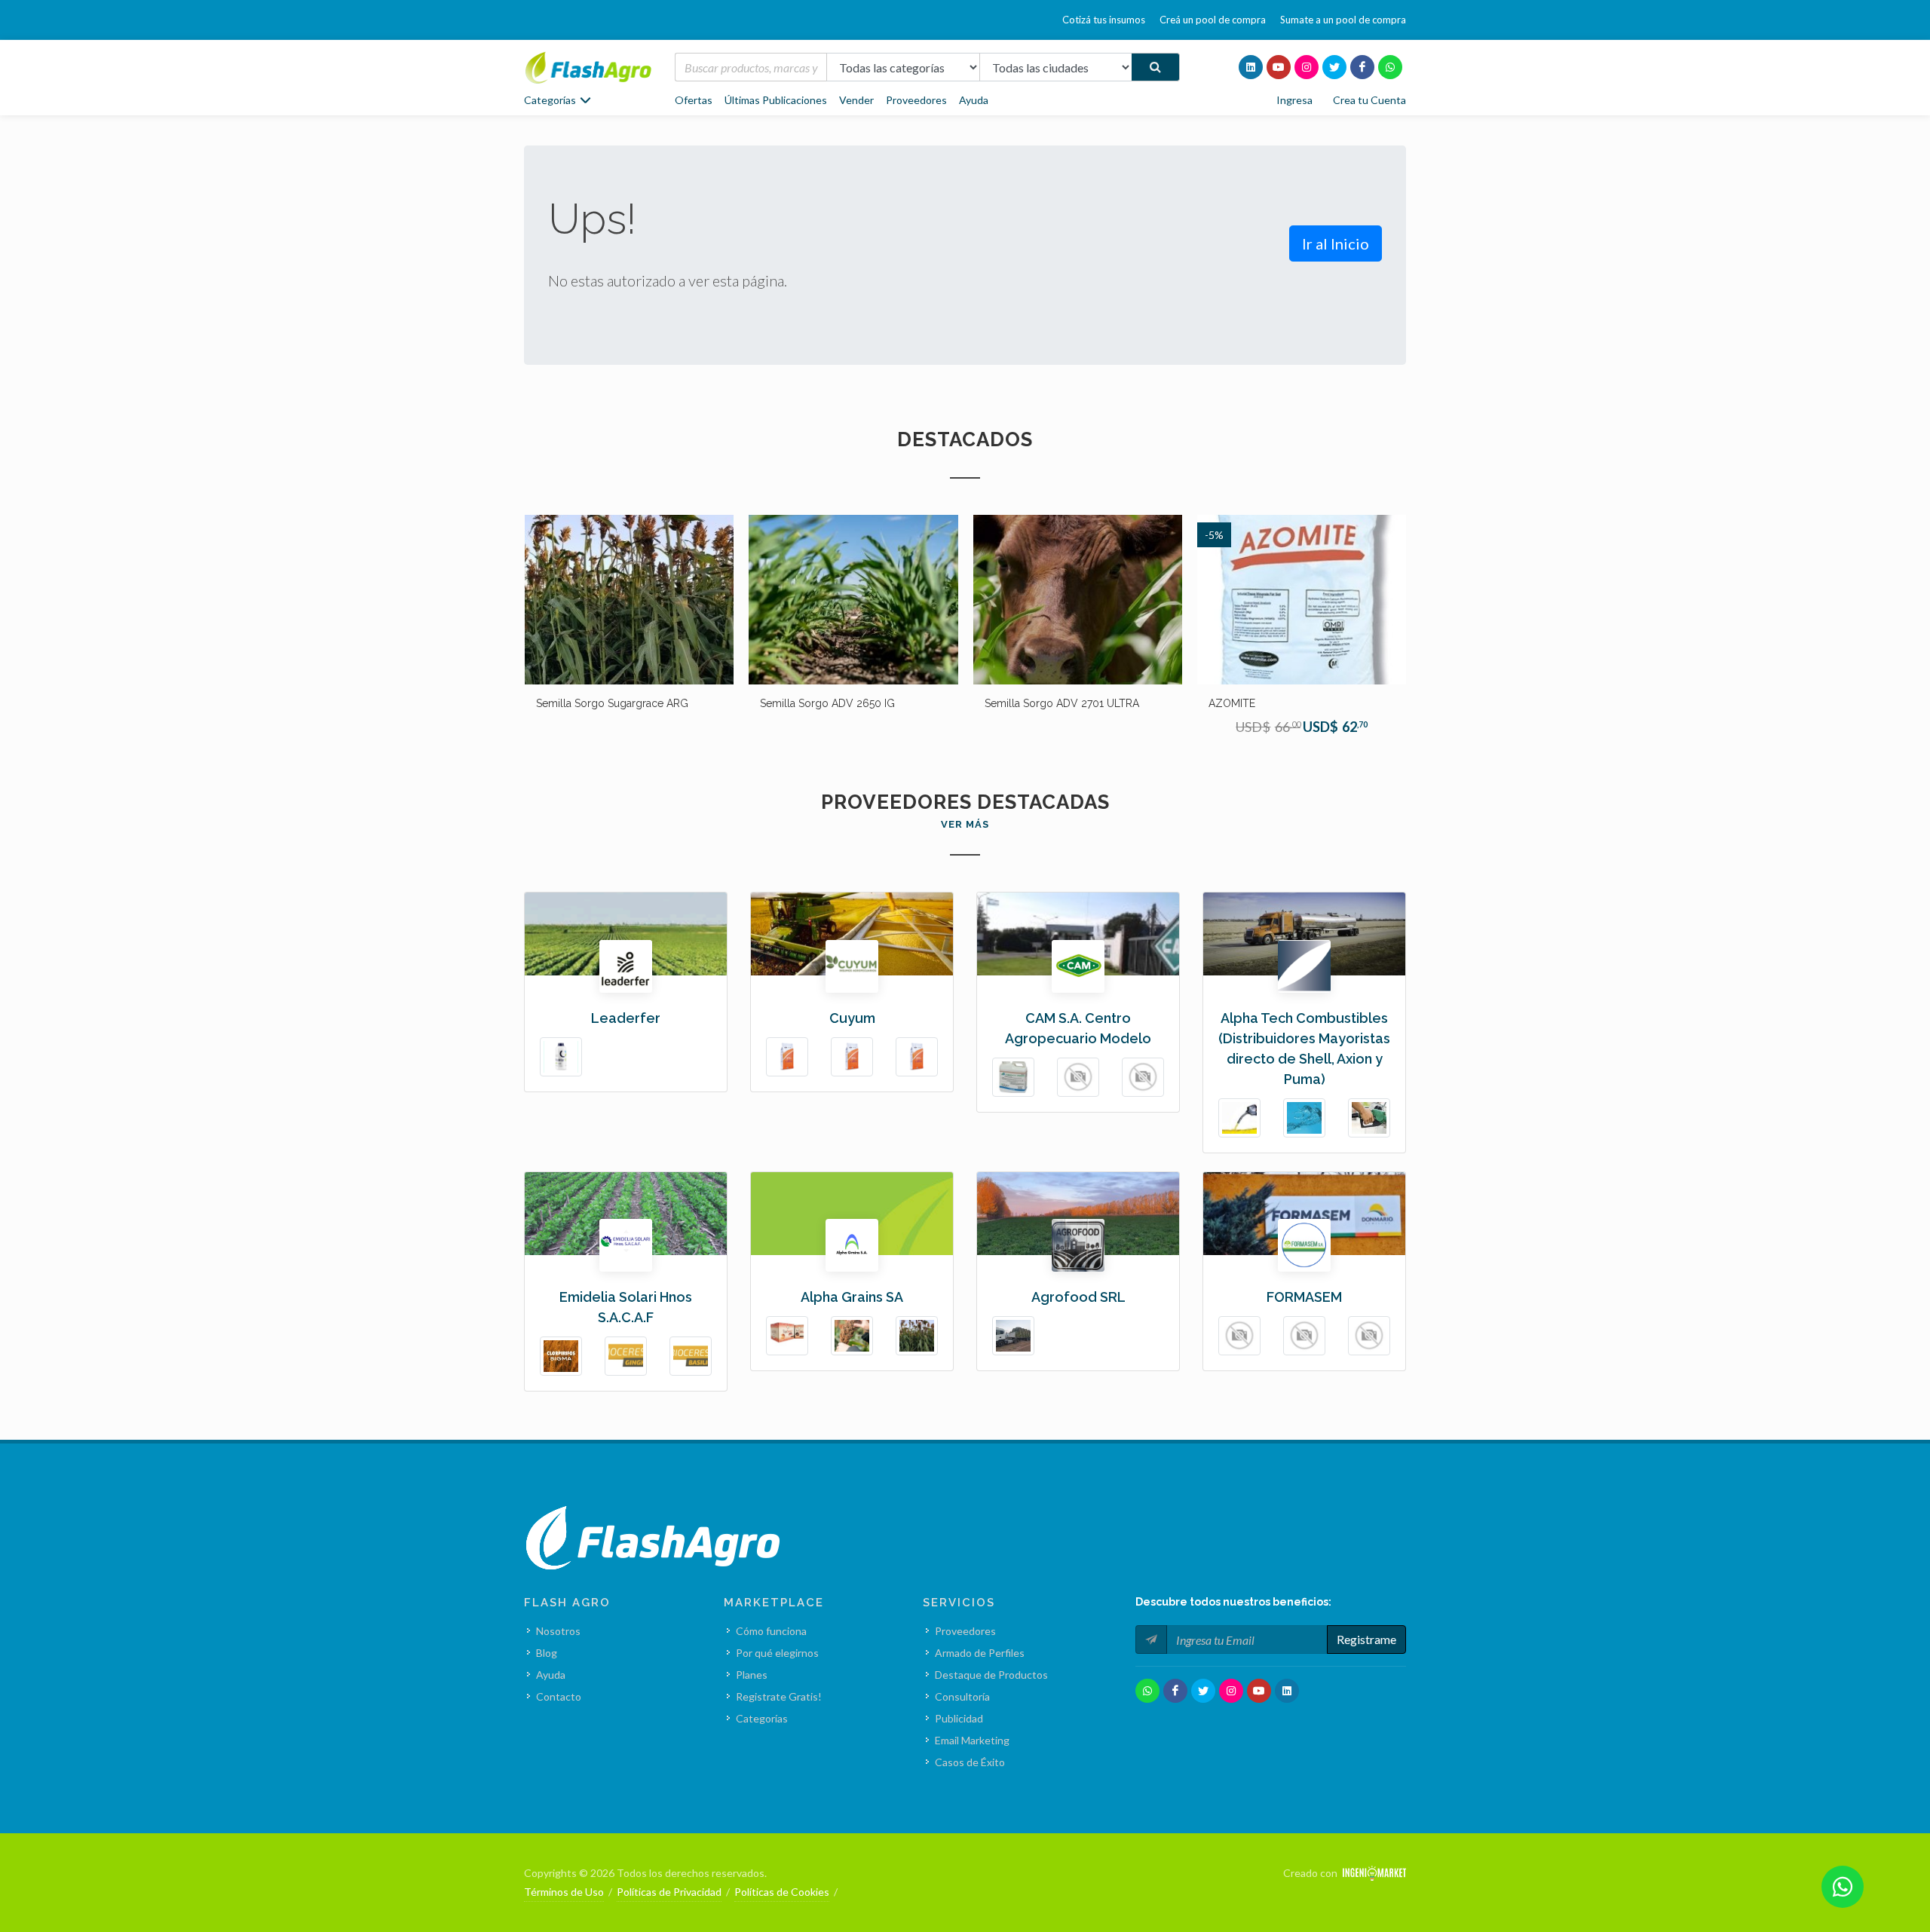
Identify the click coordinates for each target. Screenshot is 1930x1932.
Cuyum (852, 1018)
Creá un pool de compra (1213, 20)
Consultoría (962, 1696)
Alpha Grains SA (852, 1297)
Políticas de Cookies (782, 1892)
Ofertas (694, 100)
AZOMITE (1007, 703)
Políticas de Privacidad (669, 1892)
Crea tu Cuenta (1369, 100)
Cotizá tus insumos (1104, 20)
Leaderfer (626, 1018)
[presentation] (510, 633)
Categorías (762, 1718)
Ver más (965, 824)
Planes (752, 1675)
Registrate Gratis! (779, 1696)
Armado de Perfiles (980, 1653)
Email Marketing (972, 1740)
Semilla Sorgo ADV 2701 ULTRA (837, 703)
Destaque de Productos (991, 1675)
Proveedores (916, 100)
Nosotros (558, 1631)
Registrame (1366, 1639)
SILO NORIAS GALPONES (1269, 703)
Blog (547, 1653)
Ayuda (974, 100)
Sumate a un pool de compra (1343, 20)
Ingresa (1294, 100)
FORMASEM (1304, 1297)
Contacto (559, 1696)
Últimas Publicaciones (776, 100)
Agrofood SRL (1078, 1297)
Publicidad (959, 1718)
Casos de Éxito (970, 1762)
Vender (856, 100)
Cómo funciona (771, 1631)
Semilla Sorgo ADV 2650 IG (603, 703)
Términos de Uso (564, 1892)
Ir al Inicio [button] (1336, 243)
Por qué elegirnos (777, 1653)
